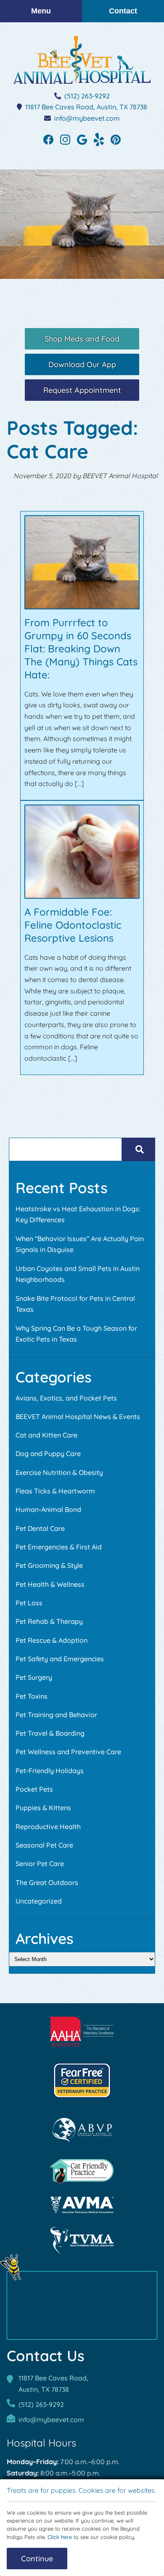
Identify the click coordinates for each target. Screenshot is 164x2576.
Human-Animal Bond (48, 1509)
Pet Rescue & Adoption (52, 1640)
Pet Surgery (34, 1677)
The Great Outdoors (47, 1882)
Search (139, 1149)
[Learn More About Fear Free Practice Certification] (82, 2080)
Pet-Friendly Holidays (50, 1771)
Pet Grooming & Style (49, 1565)
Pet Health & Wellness (50, 1584)
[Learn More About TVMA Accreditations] (82, 2241)
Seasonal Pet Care (44, 1845)
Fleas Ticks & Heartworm (55, 1491)
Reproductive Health (48, 1827)
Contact (123, 11)
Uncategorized (39, 1901)
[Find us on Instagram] (65, 139)
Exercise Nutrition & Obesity (59, 1472)
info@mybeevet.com (87, 118)
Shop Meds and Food (82, 339)
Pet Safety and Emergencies (60, 1659)
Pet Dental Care (40, 1528)
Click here (60, 2537)
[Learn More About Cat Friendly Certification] (82, 2171)
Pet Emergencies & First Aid (59, 1547)
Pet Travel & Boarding (50, 1733)
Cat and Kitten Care (46, 1435)
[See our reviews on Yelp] (99, 139)
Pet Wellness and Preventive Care (68, 1752)
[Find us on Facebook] (48, 139)
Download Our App (82, 364)
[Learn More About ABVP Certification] (82, 2130)
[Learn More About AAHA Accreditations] (82, 2032)
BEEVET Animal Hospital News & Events (78, 1416)
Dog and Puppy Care (48, 1453)
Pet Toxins (32, 1696)
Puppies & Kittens (43, 1808)
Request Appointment (82, 390)
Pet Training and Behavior (56, 1715)
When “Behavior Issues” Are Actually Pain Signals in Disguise (80, 1244)
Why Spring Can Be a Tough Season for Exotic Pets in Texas (76, 1334)
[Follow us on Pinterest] (116, 139)
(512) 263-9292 (87, 96)
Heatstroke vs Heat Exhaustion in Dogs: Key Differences (78, 1214)
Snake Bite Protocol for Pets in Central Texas (75, 1304)
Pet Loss (29, 1603)
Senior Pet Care (40, 1864)
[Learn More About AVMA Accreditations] (82, 2205)
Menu (41, 11)
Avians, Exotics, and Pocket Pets (66, 1398)
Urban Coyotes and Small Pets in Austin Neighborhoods (78, 1274)
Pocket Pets (34, 1789)
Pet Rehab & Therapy (49, 1621)
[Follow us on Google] (82, 139)
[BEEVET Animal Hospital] (82, 60)
